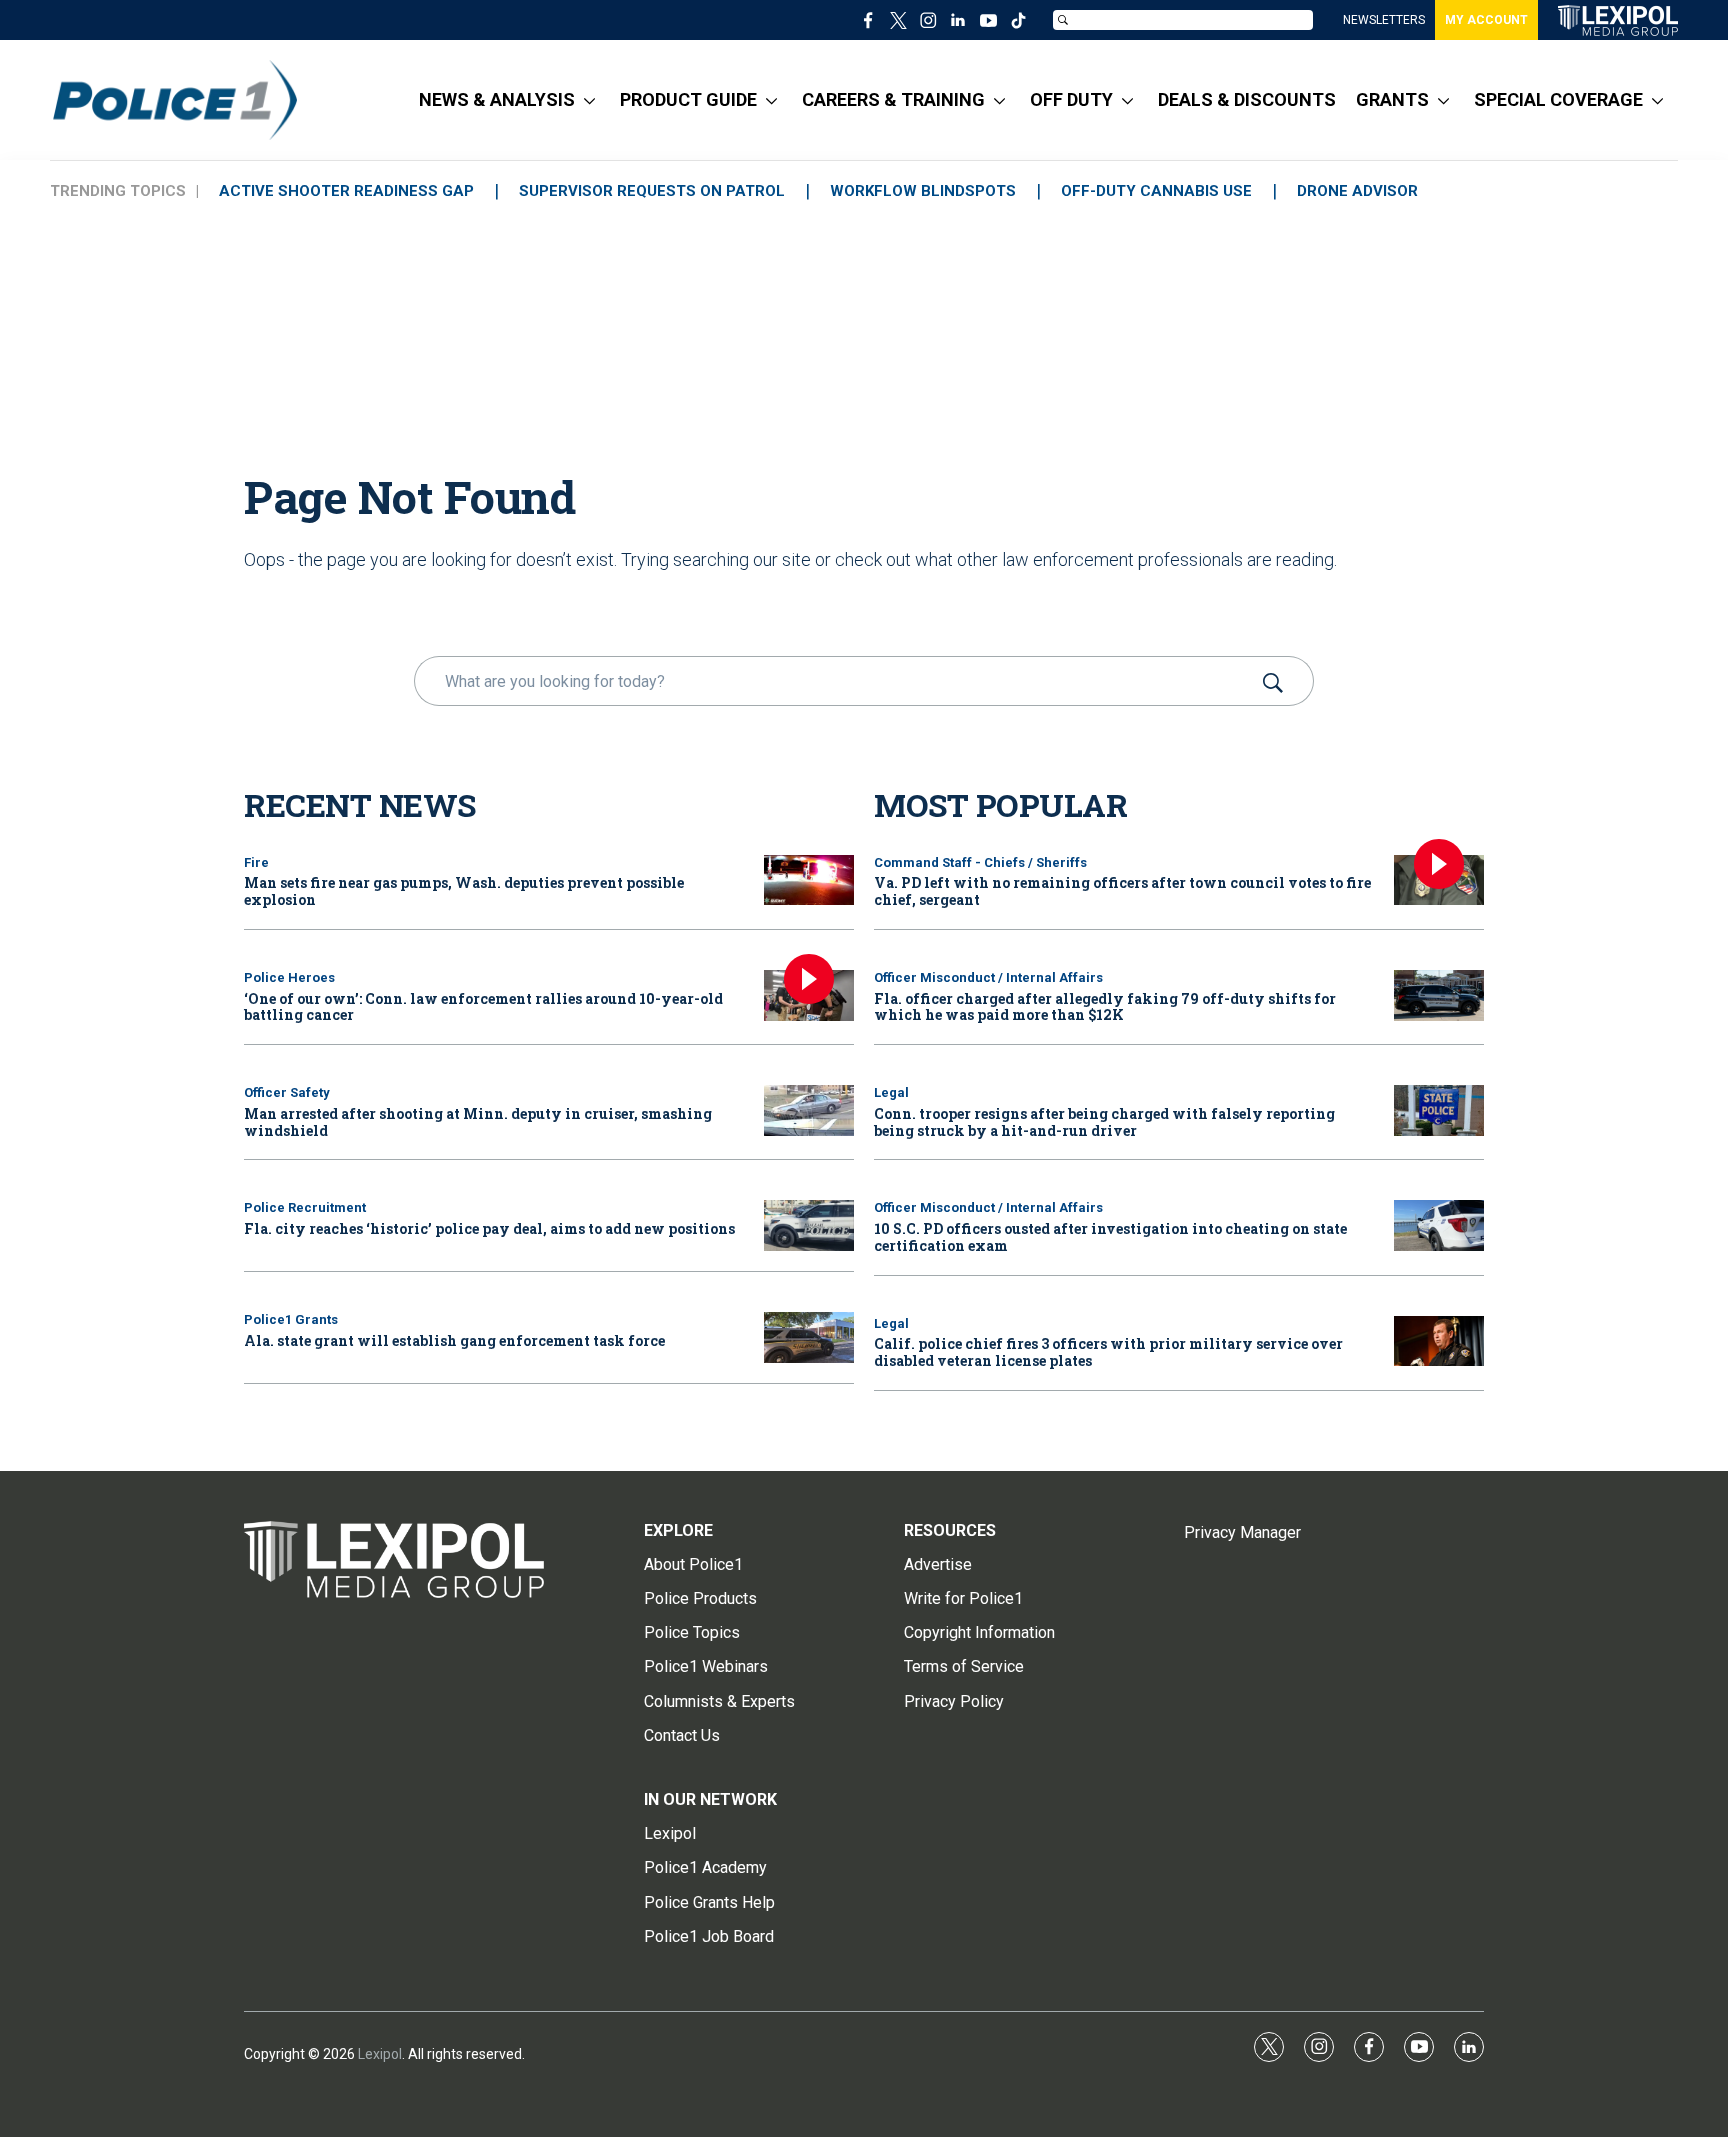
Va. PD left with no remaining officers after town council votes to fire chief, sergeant (1122, 891)
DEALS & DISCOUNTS (1247, 99)
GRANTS (1392, 99)
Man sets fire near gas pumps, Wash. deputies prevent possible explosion (464, 891)
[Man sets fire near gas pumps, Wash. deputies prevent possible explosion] (809, 880)
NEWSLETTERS (1384, 20)
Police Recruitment (305, 1207)
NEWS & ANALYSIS (497, 99)
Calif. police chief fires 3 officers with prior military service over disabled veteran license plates (1108, 1352)
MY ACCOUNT (1486, 20)
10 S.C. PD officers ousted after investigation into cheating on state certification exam (1110, 1237)
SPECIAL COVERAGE (1558, 99)
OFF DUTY (1071, 99)
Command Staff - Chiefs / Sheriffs (980, 862)
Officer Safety (287, 1092)
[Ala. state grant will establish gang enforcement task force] (809, 1337)
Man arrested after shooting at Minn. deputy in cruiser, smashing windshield (478, 1122)
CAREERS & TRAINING (893, 99)
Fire (256, 862)
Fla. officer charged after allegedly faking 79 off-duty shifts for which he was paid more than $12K (1105, 1007)
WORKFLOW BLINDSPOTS (923, 191)
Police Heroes (289, 977)
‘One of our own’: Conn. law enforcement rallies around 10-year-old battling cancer (483, 1007)
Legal (891, 1092)
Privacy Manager (1242, 1532)
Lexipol (380, 2054)
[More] (589, 100)
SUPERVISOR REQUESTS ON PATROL (652, 191)
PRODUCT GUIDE (688, 99)
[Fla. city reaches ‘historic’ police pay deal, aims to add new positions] (809, 1225)
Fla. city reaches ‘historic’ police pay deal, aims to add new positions (489, 1228)
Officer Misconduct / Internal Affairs (988, 977)
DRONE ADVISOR (1357, 191)
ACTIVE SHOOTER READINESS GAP (346, 191)
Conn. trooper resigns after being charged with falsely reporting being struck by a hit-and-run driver (1104, 1122)
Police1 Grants (291, 1319)
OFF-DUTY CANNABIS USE (1156, 191)
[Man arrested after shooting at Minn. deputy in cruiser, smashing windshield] (809, 1110)
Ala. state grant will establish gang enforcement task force (454, 1340)
